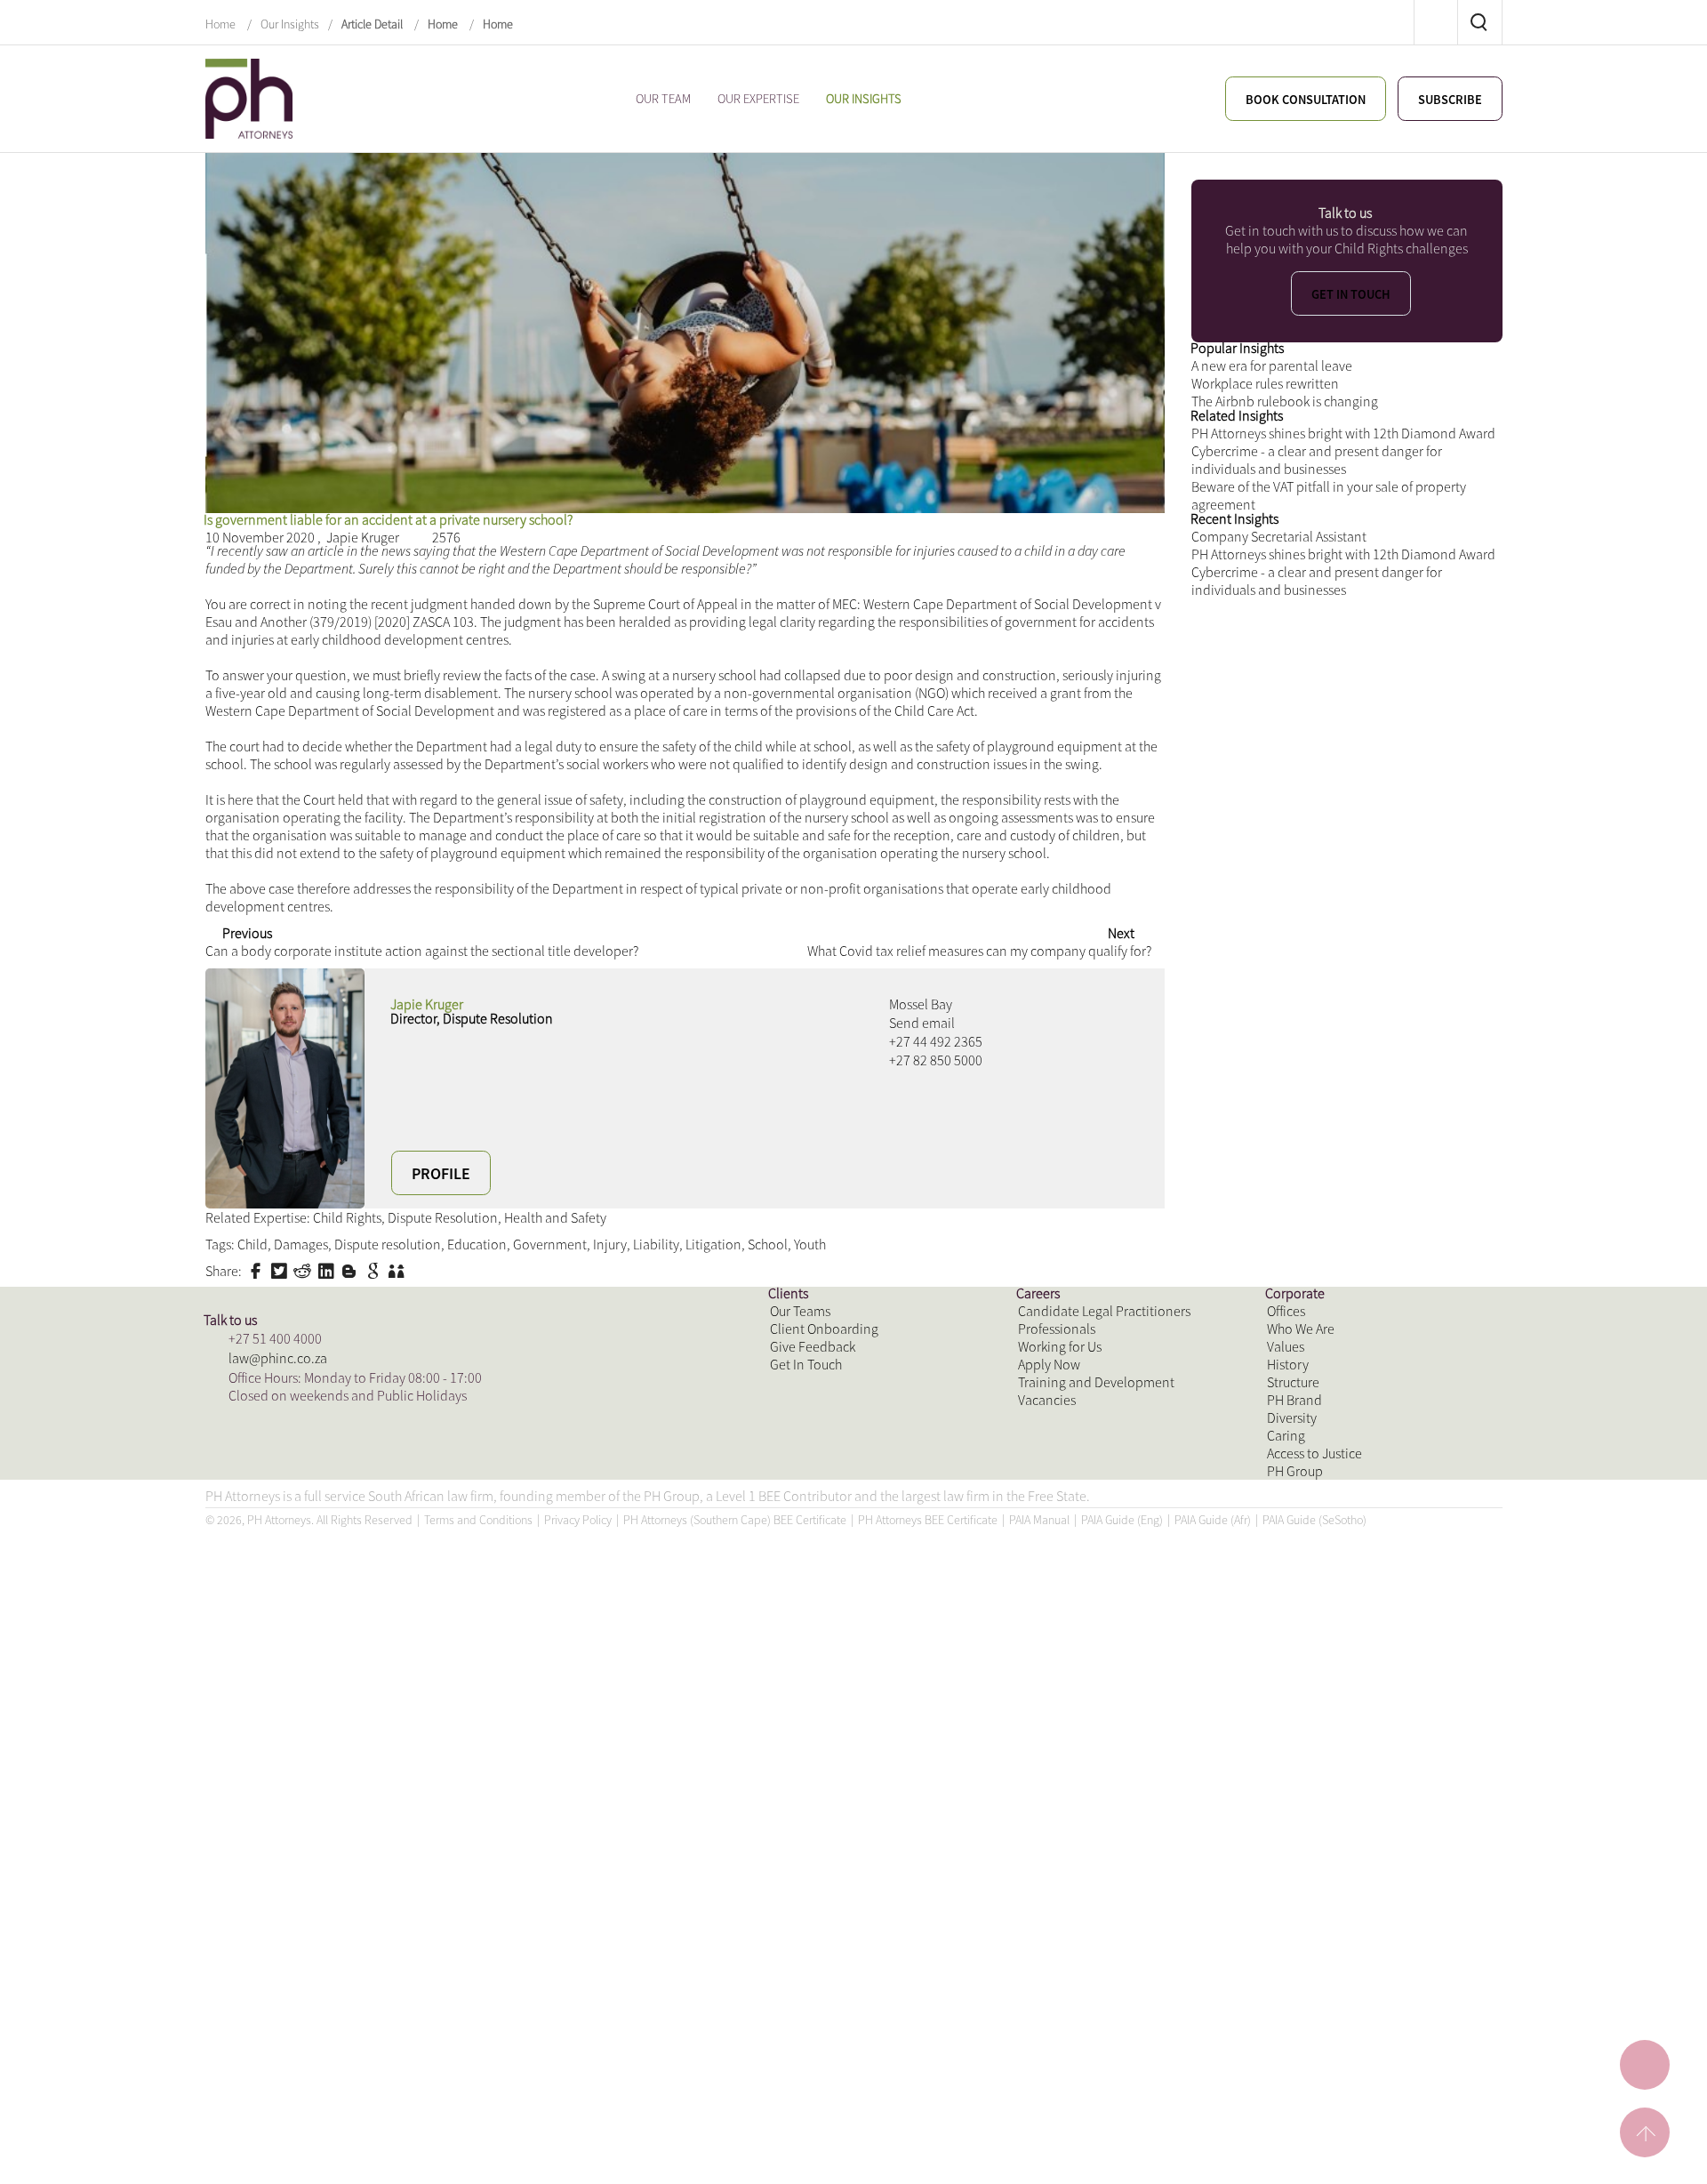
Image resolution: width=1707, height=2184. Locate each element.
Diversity (1295, 1928)
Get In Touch (812, 1840)
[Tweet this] (286, 1631)
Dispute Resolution (474, 1566)
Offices (1289, 1752)
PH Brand (1298, 1899)
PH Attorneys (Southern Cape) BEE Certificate (735, 2151)
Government (597, 1595)
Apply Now (1053, 1840)
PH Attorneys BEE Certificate (928, 2151)
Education (514, 1595)
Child (259, 1595)
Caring (1288, 1958)
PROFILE (441, 1485)
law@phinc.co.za (283, 1838)
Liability (716, 1595)
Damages (313, 1595)
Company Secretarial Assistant (1291, 881)
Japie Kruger (386, 642)
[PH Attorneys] (249, 96)
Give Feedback (818, 1811)
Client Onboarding (831, 1782)
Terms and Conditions (478, 2151)
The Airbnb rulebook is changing (1298, 604)
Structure (1298, 1870)
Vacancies (1050, 1899)
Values (1288, 1811)
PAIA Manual (1039, 2151)
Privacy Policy (578, 2151)
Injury (665, 1595)
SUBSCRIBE (1446, 100)
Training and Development (1106, 1870)
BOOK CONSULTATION (1288, 100)
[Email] (1244, 206)
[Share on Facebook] (263, 1631)
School (841, 1595)
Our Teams (805, 1752)
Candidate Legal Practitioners (1115, 1752)
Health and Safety (603, 1566)
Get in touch (1351, 430)
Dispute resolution (412, 1595)
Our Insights (290, 23)
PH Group (1299, 2016)
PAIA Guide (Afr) (1213, 2151)
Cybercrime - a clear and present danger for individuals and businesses (1335, 743)
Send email (926, 1344)
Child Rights (365, 1566)
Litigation (780, 1595)
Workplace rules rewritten (1276, 575)
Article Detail (372, 23)
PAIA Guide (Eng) (1122, 2151)
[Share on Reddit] (309, 1631)
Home (222, 23)
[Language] (1287, 206)
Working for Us (1066, 1811)
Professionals (1062, 1782)
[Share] (1372, 206)
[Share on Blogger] (357, 1631)
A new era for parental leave (1283, 546)
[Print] (1330, 206)
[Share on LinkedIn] (333, 1631)
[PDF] (1202, 206)
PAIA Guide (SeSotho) (1314, 2151)
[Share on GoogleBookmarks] (381, 1631)
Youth (890, 1595)
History (1291, 1840)
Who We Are (1306, 1782)
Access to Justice (1322, 1987)
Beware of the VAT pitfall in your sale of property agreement (1319, 792)
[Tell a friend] (404, 1631)
